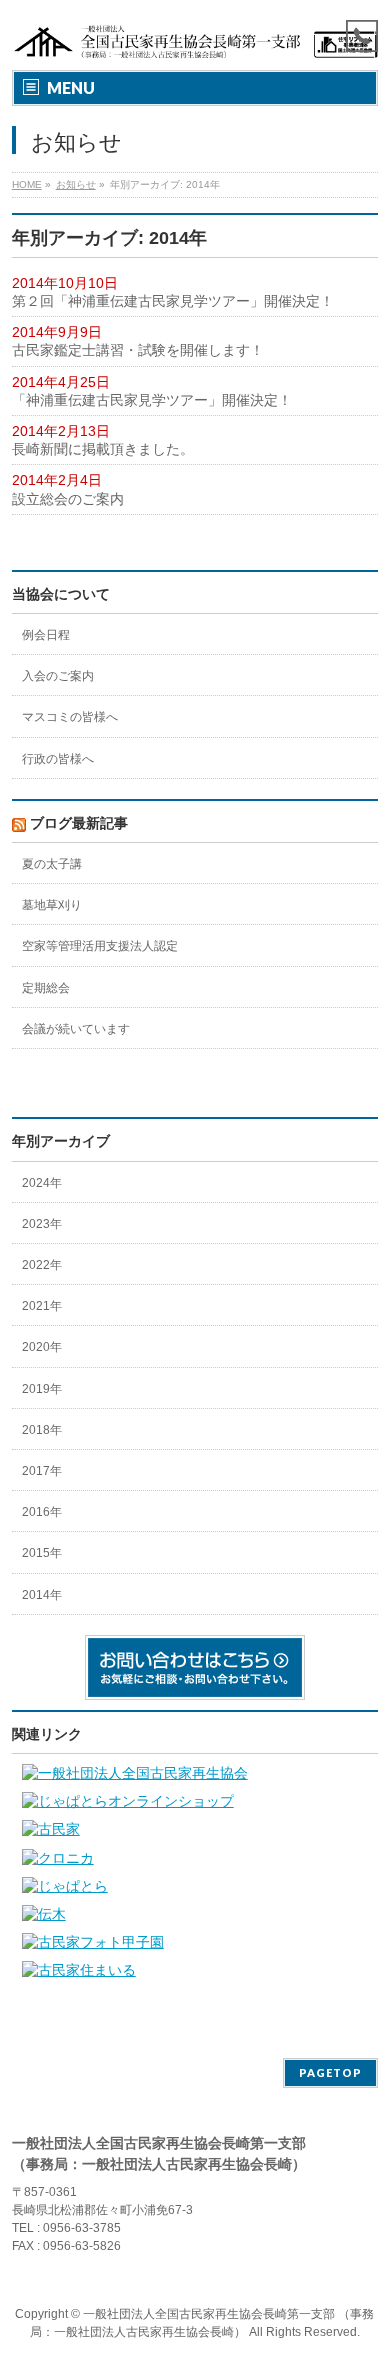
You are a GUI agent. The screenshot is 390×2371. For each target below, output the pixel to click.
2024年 (42, 1183)
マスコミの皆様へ (70, 717)
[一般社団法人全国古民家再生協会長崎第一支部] (195, 37)
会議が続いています (76, 1029)
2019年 (42, 1389)
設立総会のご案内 (68, 499)
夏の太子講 (52, 864)
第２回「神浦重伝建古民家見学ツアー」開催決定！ (173, 301)
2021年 (42, 1306)
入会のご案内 (58, 676)
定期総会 (46, 988)
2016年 (42, 1512)
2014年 (42, 1595)
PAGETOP (330, 2072)
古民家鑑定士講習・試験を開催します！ (138, 350)
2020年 (42, 1347)
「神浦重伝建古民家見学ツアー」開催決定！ (152, 400)
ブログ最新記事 (79, 823)
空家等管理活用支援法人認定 (100, 946)
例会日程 (46, 635)
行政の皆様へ (58, 759)
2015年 (42, 1553)
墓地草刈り (52, 905)
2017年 (42, 1471)
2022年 (42, 1265)
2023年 (42, 1224)
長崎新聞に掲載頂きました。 (103, 449)
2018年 (42, 1430)
